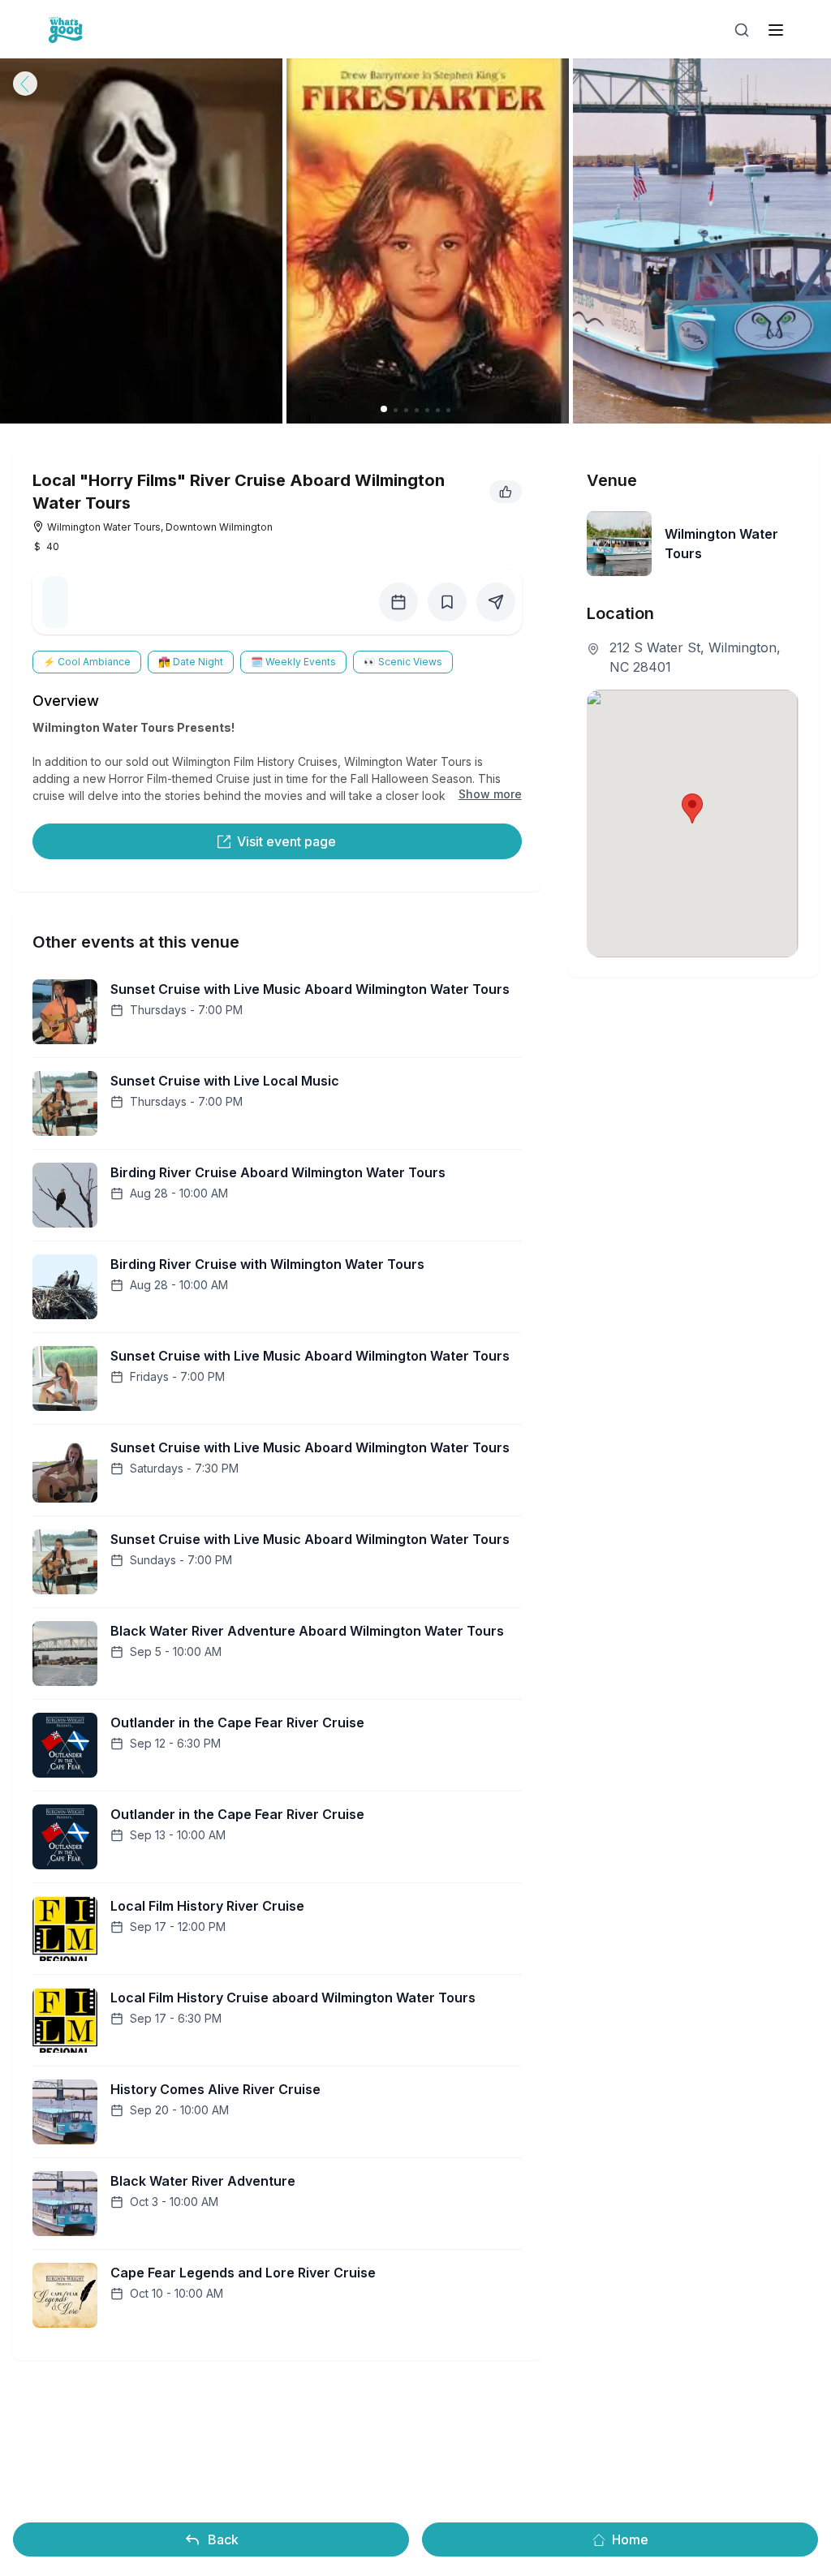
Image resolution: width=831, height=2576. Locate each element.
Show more (490, 794)
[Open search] (742, 30)
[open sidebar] (776, 30)
